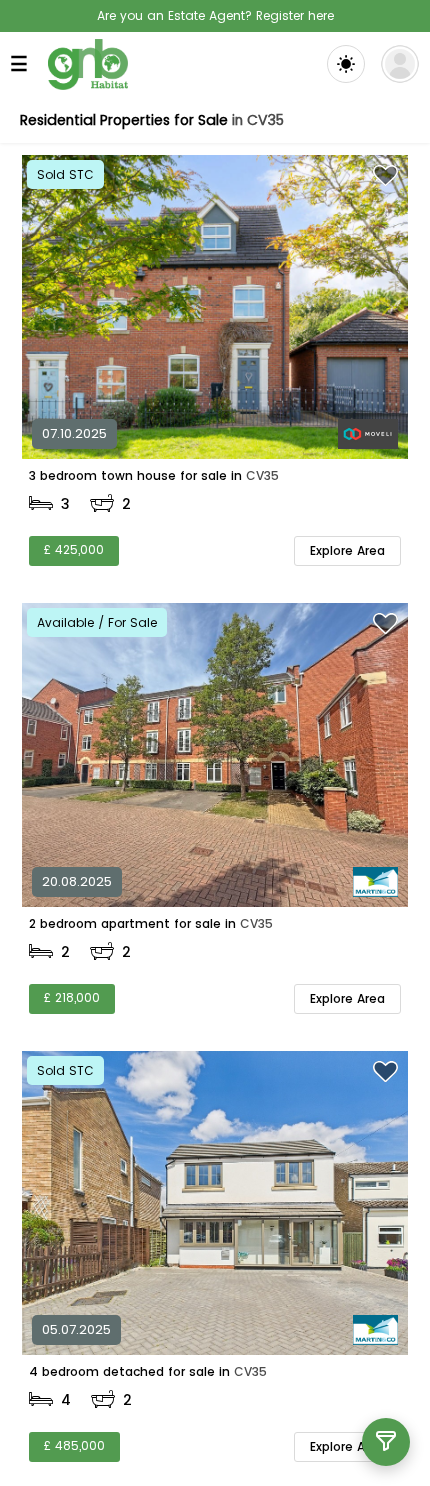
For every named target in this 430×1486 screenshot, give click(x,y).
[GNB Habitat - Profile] (400, 64)
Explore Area (347, 550)
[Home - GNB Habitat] (88, 64)
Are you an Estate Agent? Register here (215, 15)
